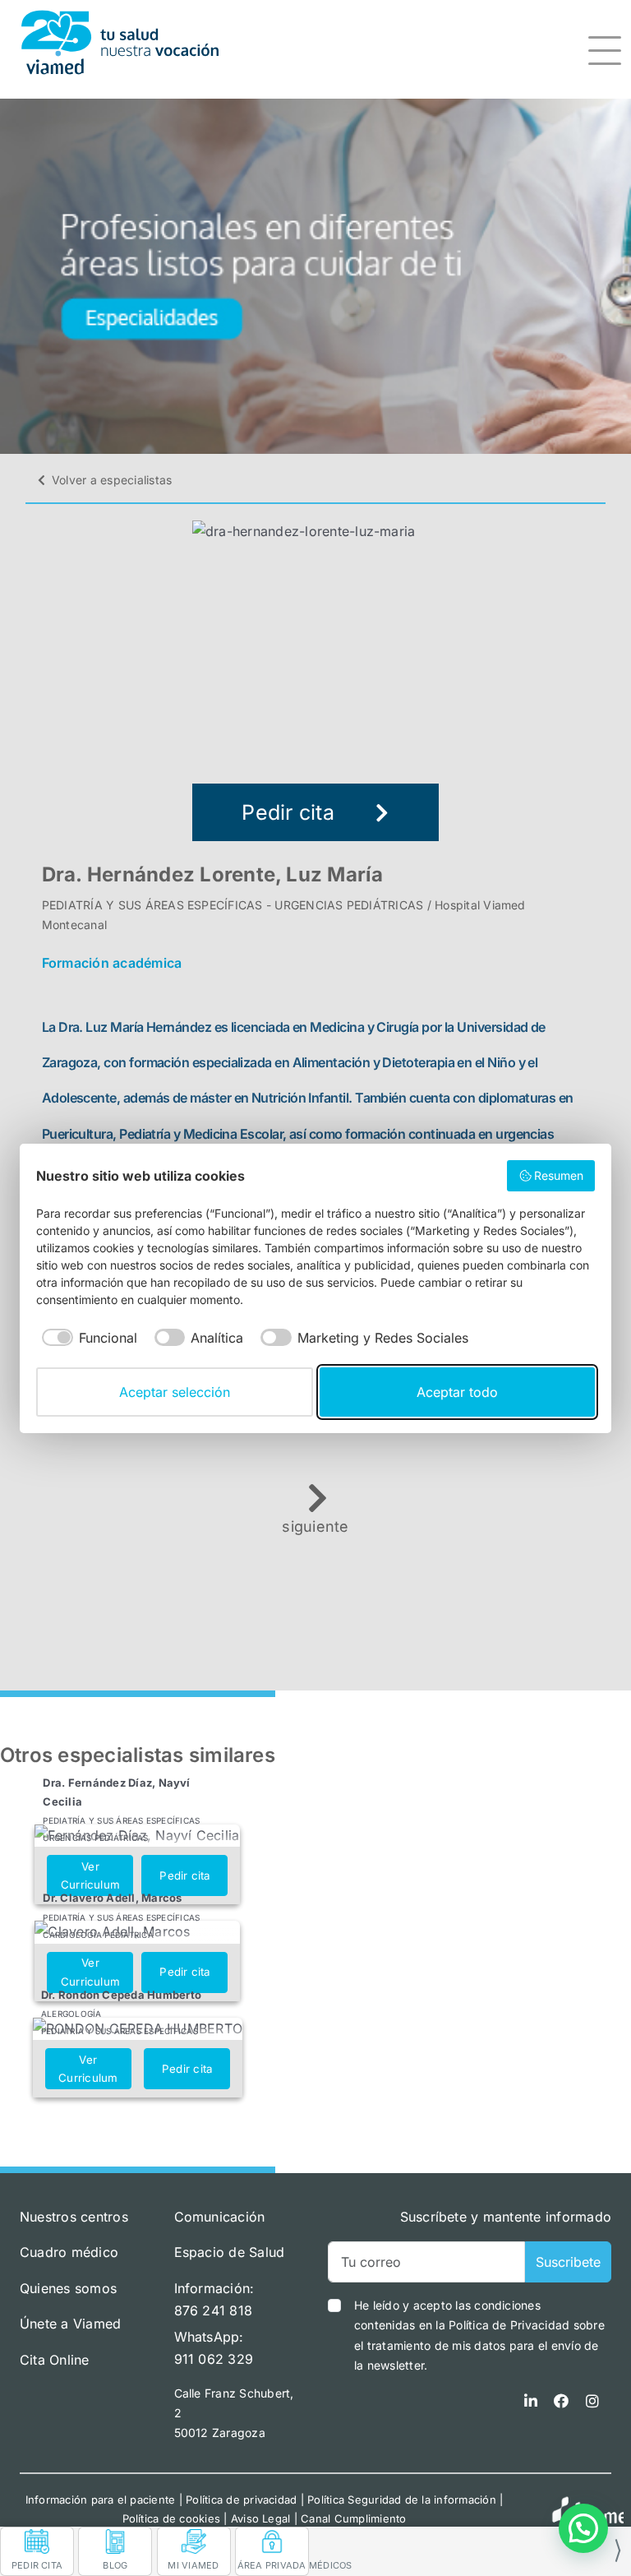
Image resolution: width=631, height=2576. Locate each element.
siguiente (315, 1526)
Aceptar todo (457, 1392)
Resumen (559, 1175)
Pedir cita (288, 812)
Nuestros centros (74, 2217)
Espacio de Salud (230, 2252)
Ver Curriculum (90, 1876)
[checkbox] (87, 1338)
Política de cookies (172, 2518)
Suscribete (568, 2262)
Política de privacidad (241, 2500)
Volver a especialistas (112, 480)
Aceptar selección (175, 1392)
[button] (583, 2528)
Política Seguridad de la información (402, 2500)
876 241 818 (214, 2310)
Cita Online (55, 2360)
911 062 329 (214, 2359)
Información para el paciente (101, 2500)
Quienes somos (68, 2288)
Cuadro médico (69, 2252)
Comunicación (220, 2217)
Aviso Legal (261, 2518)
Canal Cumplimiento (353, 2518)
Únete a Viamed (70, 2324)
